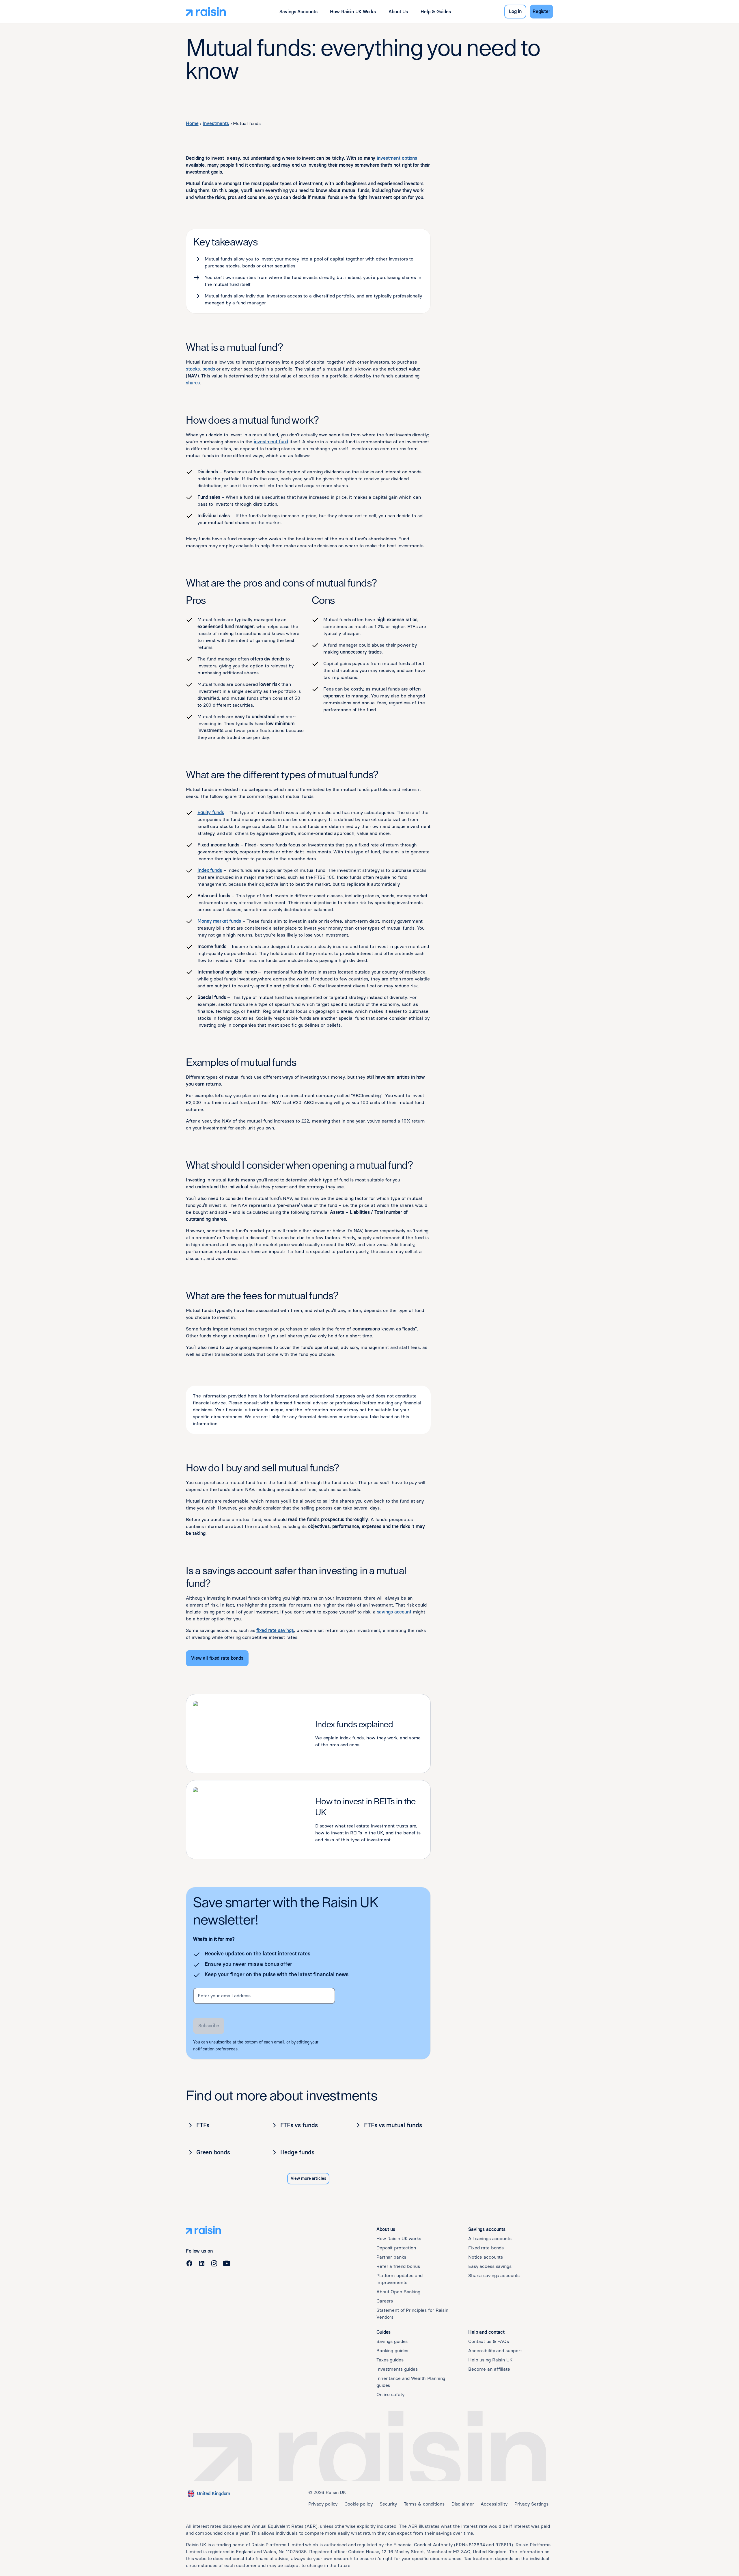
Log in (515, 11)
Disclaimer (463, 2504)
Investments (216, 123)
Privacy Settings (531, 2504)
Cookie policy (358, 2504)
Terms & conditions (424, 2504)
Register (541, 11)
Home (192, 123)
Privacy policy (323, 2504)
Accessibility (494, 2504)
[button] (298, 12)
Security (388, 2504)
